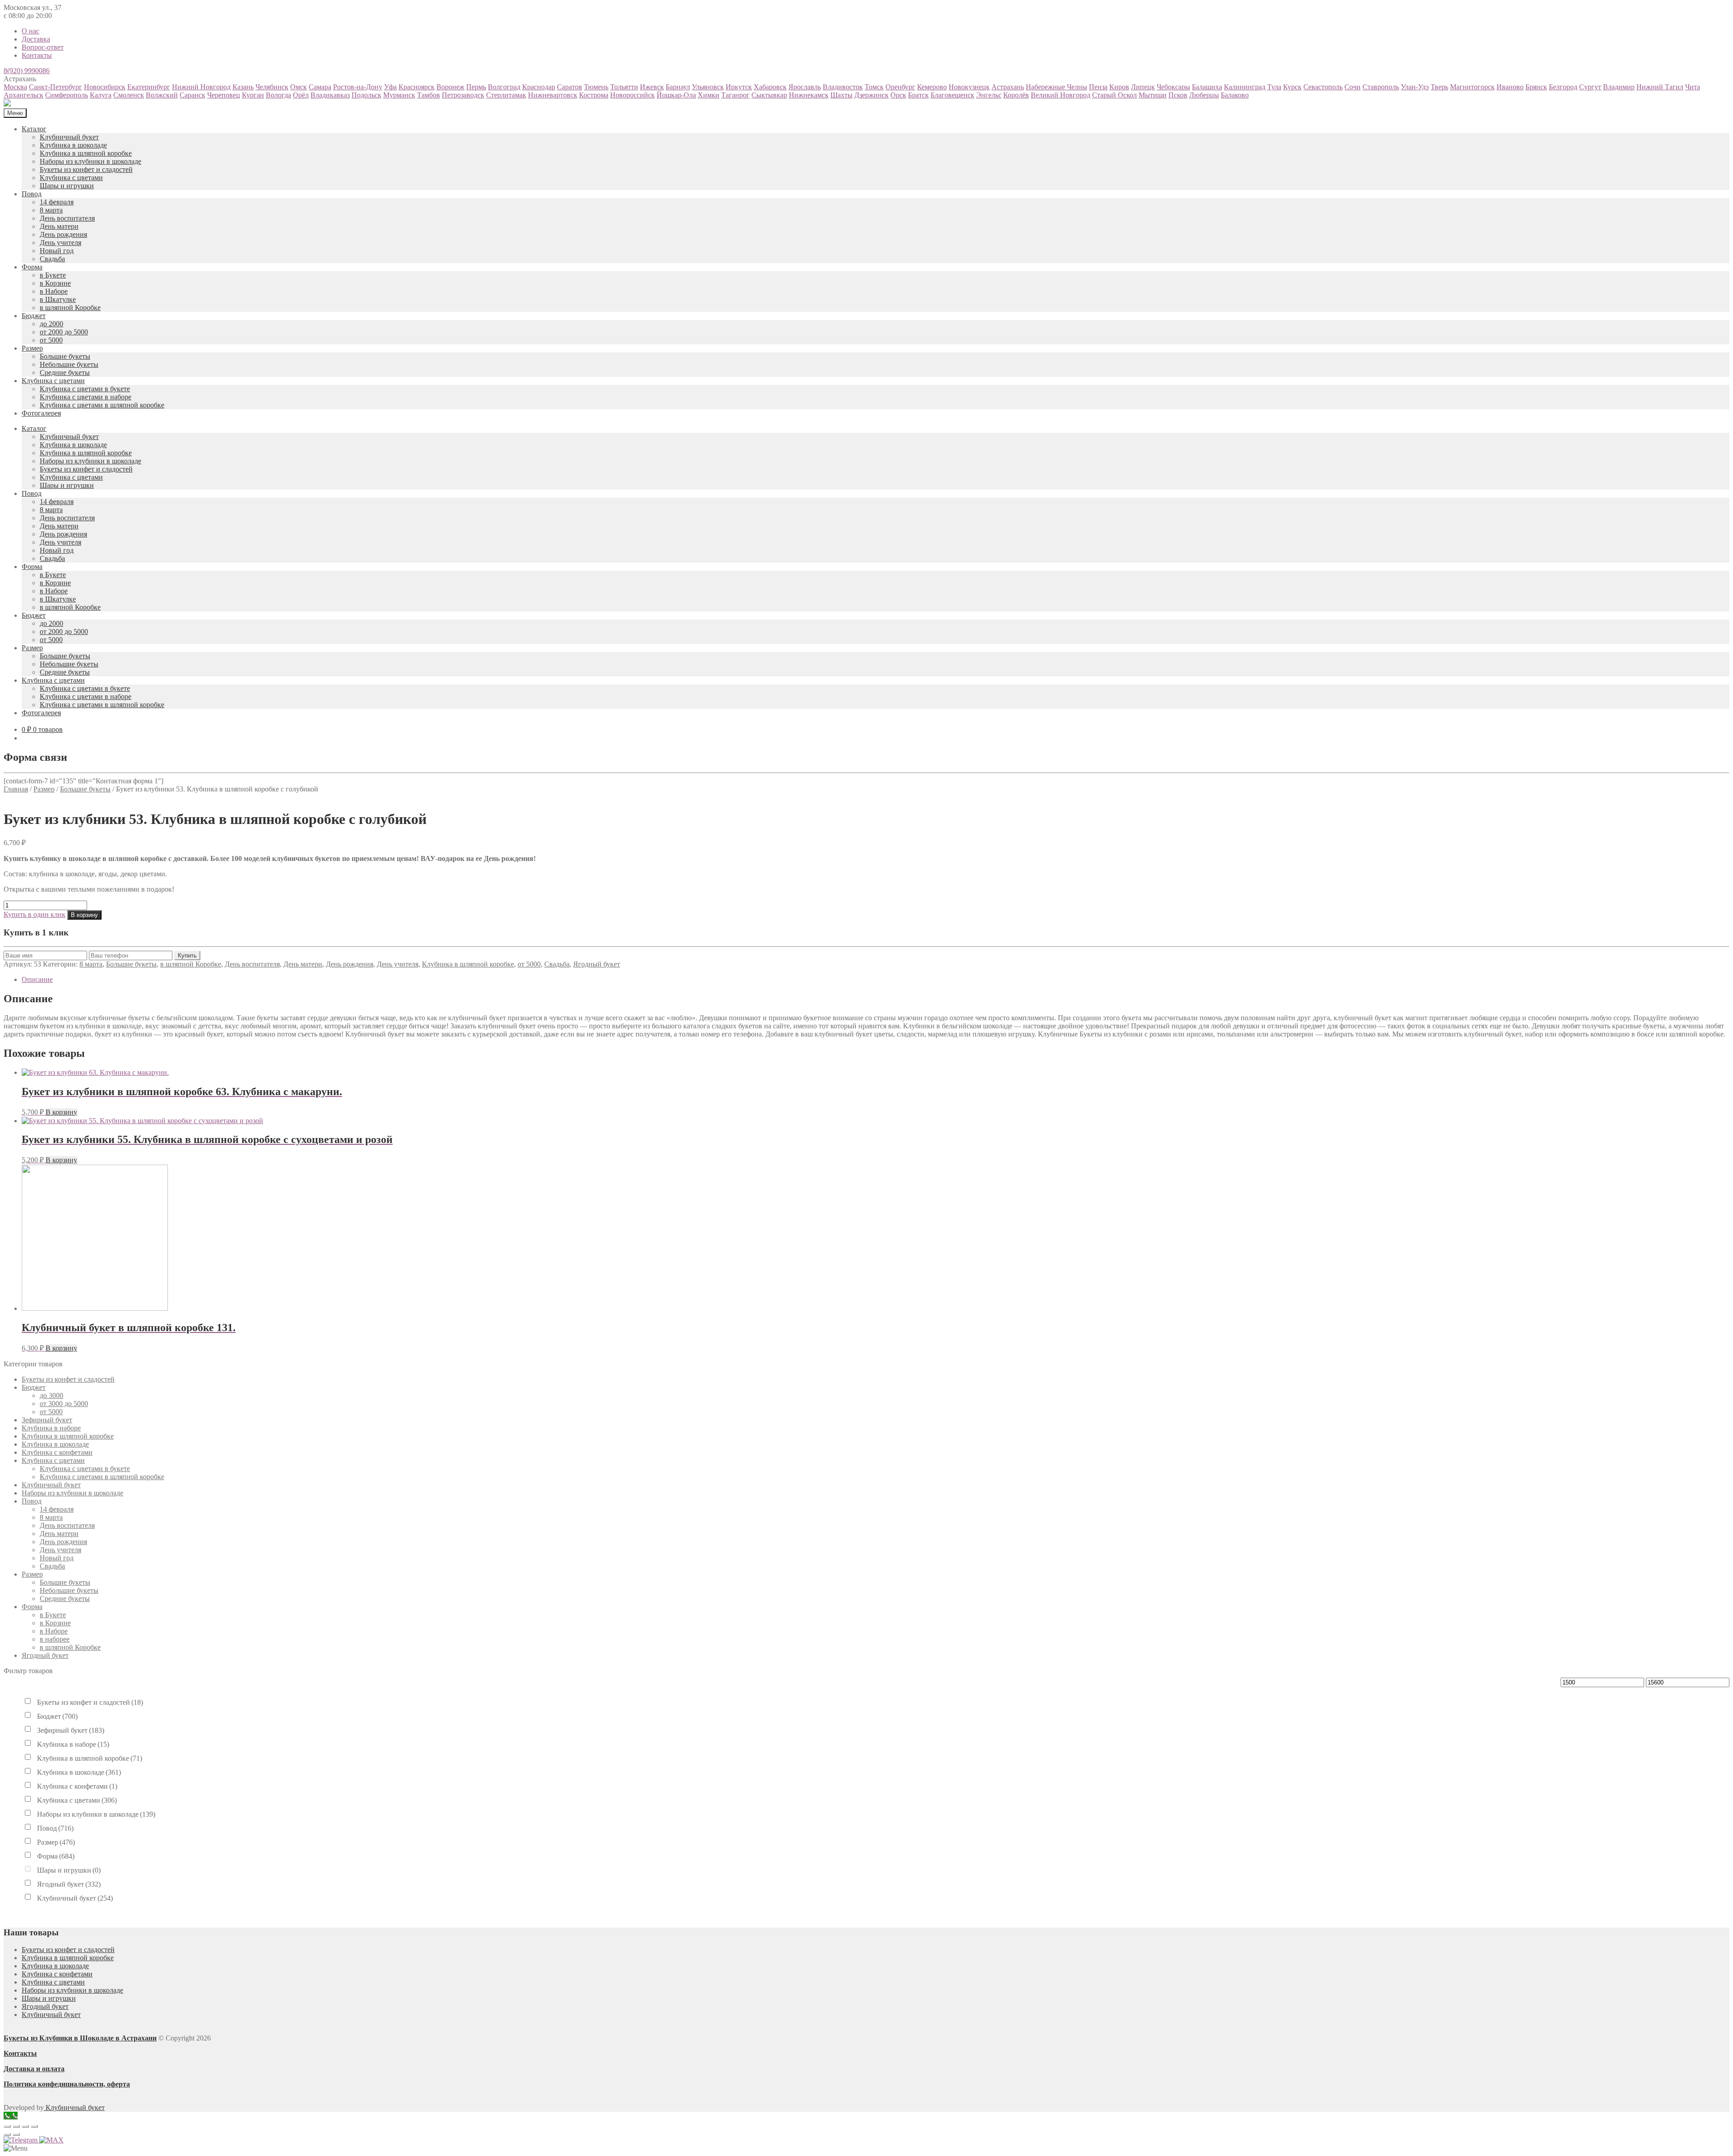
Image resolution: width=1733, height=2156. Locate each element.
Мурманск (399, 95)
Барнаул (678, 87)
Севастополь (1323, 87)
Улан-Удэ (1415, 87)
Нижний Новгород (201, 87)
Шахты (841, 95)
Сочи (1353, 87)
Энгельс (989, 95)
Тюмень (596, 87)
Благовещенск (952, 95)
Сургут (1590, 87)
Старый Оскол (1114, 95)
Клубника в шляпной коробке (86, 153)
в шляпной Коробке (70, 308)
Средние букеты (65, 372)
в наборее (55, 1639)
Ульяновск (708, 87)
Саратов (570, 87)
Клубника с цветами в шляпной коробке (102, 405)
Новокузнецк (969, 87)
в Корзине (55, 283)
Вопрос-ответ (43, 47)
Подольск (366, 95)
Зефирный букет (47, 1420)
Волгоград (504, 87)
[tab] (876, 980)
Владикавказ (330, 95)
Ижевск (652, 87)
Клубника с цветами (71, 178)
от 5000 (51, 340)
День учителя (60, 243)
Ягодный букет (597, 964)
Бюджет (34, 316)
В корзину (84, 915)
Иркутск (739, 87)
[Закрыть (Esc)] (7, 2126)
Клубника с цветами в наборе (86, 397)
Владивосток (843, 87)
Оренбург (900, 87)
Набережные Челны (1056, 87)
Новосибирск (105, 87)
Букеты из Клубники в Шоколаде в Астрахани (80, 2038)
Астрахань (1008, 87)
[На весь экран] (25, 2126)
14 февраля (57, 202)
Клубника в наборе (51, 1428)
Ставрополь (1381, 87)
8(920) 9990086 (27, 71)
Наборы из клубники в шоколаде (90, 161)
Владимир (1619, 87)
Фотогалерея (41, 413)
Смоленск (129, 95)
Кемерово (932, 87)
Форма (32, 267)
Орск (898, 95)
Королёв (1016, 95)
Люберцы (1204, 95)
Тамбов (429, 95)
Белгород (1563, 87)
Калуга (101, 95)
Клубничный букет (69, 137)
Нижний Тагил (1660, 87)
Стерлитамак (506, 95)
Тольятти (624, 87)
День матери (59, 226)
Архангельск (23, 95)
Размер (32, 348)
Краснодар (539, 87)
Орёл (301, 95)
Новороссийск (632, 95)
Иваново (1510, 87)
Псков (1178, 95)
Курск (1292, 87)
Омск (299, 87)
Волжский (162, 95)
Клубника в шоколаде (73, 145)
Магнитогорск (1472, 87)
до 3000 (51, 1395)
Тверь (1439, 87)
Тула (1274, 87)
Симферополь (67, 95)
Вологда (278, 95)
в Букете (53, 275)
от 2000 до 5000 (64, 332)
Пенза (1098, 87)
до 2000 (51, 324)
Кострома (594, 95)
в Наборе (54, 291)
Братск (918, 95)
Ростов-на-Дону (358, 87)
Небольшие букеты (69, 364)
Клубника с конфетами (57, 1452)
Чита (1693, 87)
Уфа (390, 87)
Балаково (1235, 95)
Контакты (37, 55)
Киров (1119, 87)
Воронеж (450, 87)
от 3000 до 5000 (64, 1404)
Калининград (1245, 87)
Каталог (34, 129)
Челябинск (272, 87)
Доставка (36, 39)
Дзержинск (871, 95)
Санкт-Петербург (56, 87)
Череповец (224, 95)
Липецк (1143, 87)
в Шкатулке (58, 299)
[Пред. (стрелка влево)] (7, 2134)
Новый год (57, 251)
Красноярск (417, 87)
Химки (709, 95)
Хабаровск (770, 87)
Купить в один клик (35, 914)
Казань (243, 87)
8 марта (51, 210)
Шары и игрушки (67, 186)
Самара (320, 87)
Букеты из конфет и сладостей (86, 169)
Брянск (1536, 87)
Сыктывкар (769, 95)
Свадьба (52, 259)
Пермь (476, 87)
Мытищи (1153, 95)
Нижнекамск (809, 95)
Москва (15, 87)
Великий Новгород (1061, 95)
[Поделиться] (16, 2126)
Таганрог (735, 95)
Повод (32, 194)
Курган (253, 95)
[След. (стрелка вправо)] (16, 2134)
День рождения (63, 234)
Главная (16, 789)
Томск (874, 87)
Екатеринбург (149, 87)
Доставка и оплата (34, 2069)
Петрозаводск (463, 95)
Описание (37, 979)
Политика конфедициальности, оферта (67, 2084)
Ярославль (805, 87)
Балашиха (1207, 87)
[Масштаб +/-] (34, 2126)
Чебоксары (1173, 87)
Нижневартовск (553, 95)
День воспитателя (67, 218)
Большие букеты (65, 356)
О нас (30, 31)
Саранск (192, 95)
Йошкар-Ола (676, 95)
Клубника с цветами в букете (85, 389)
